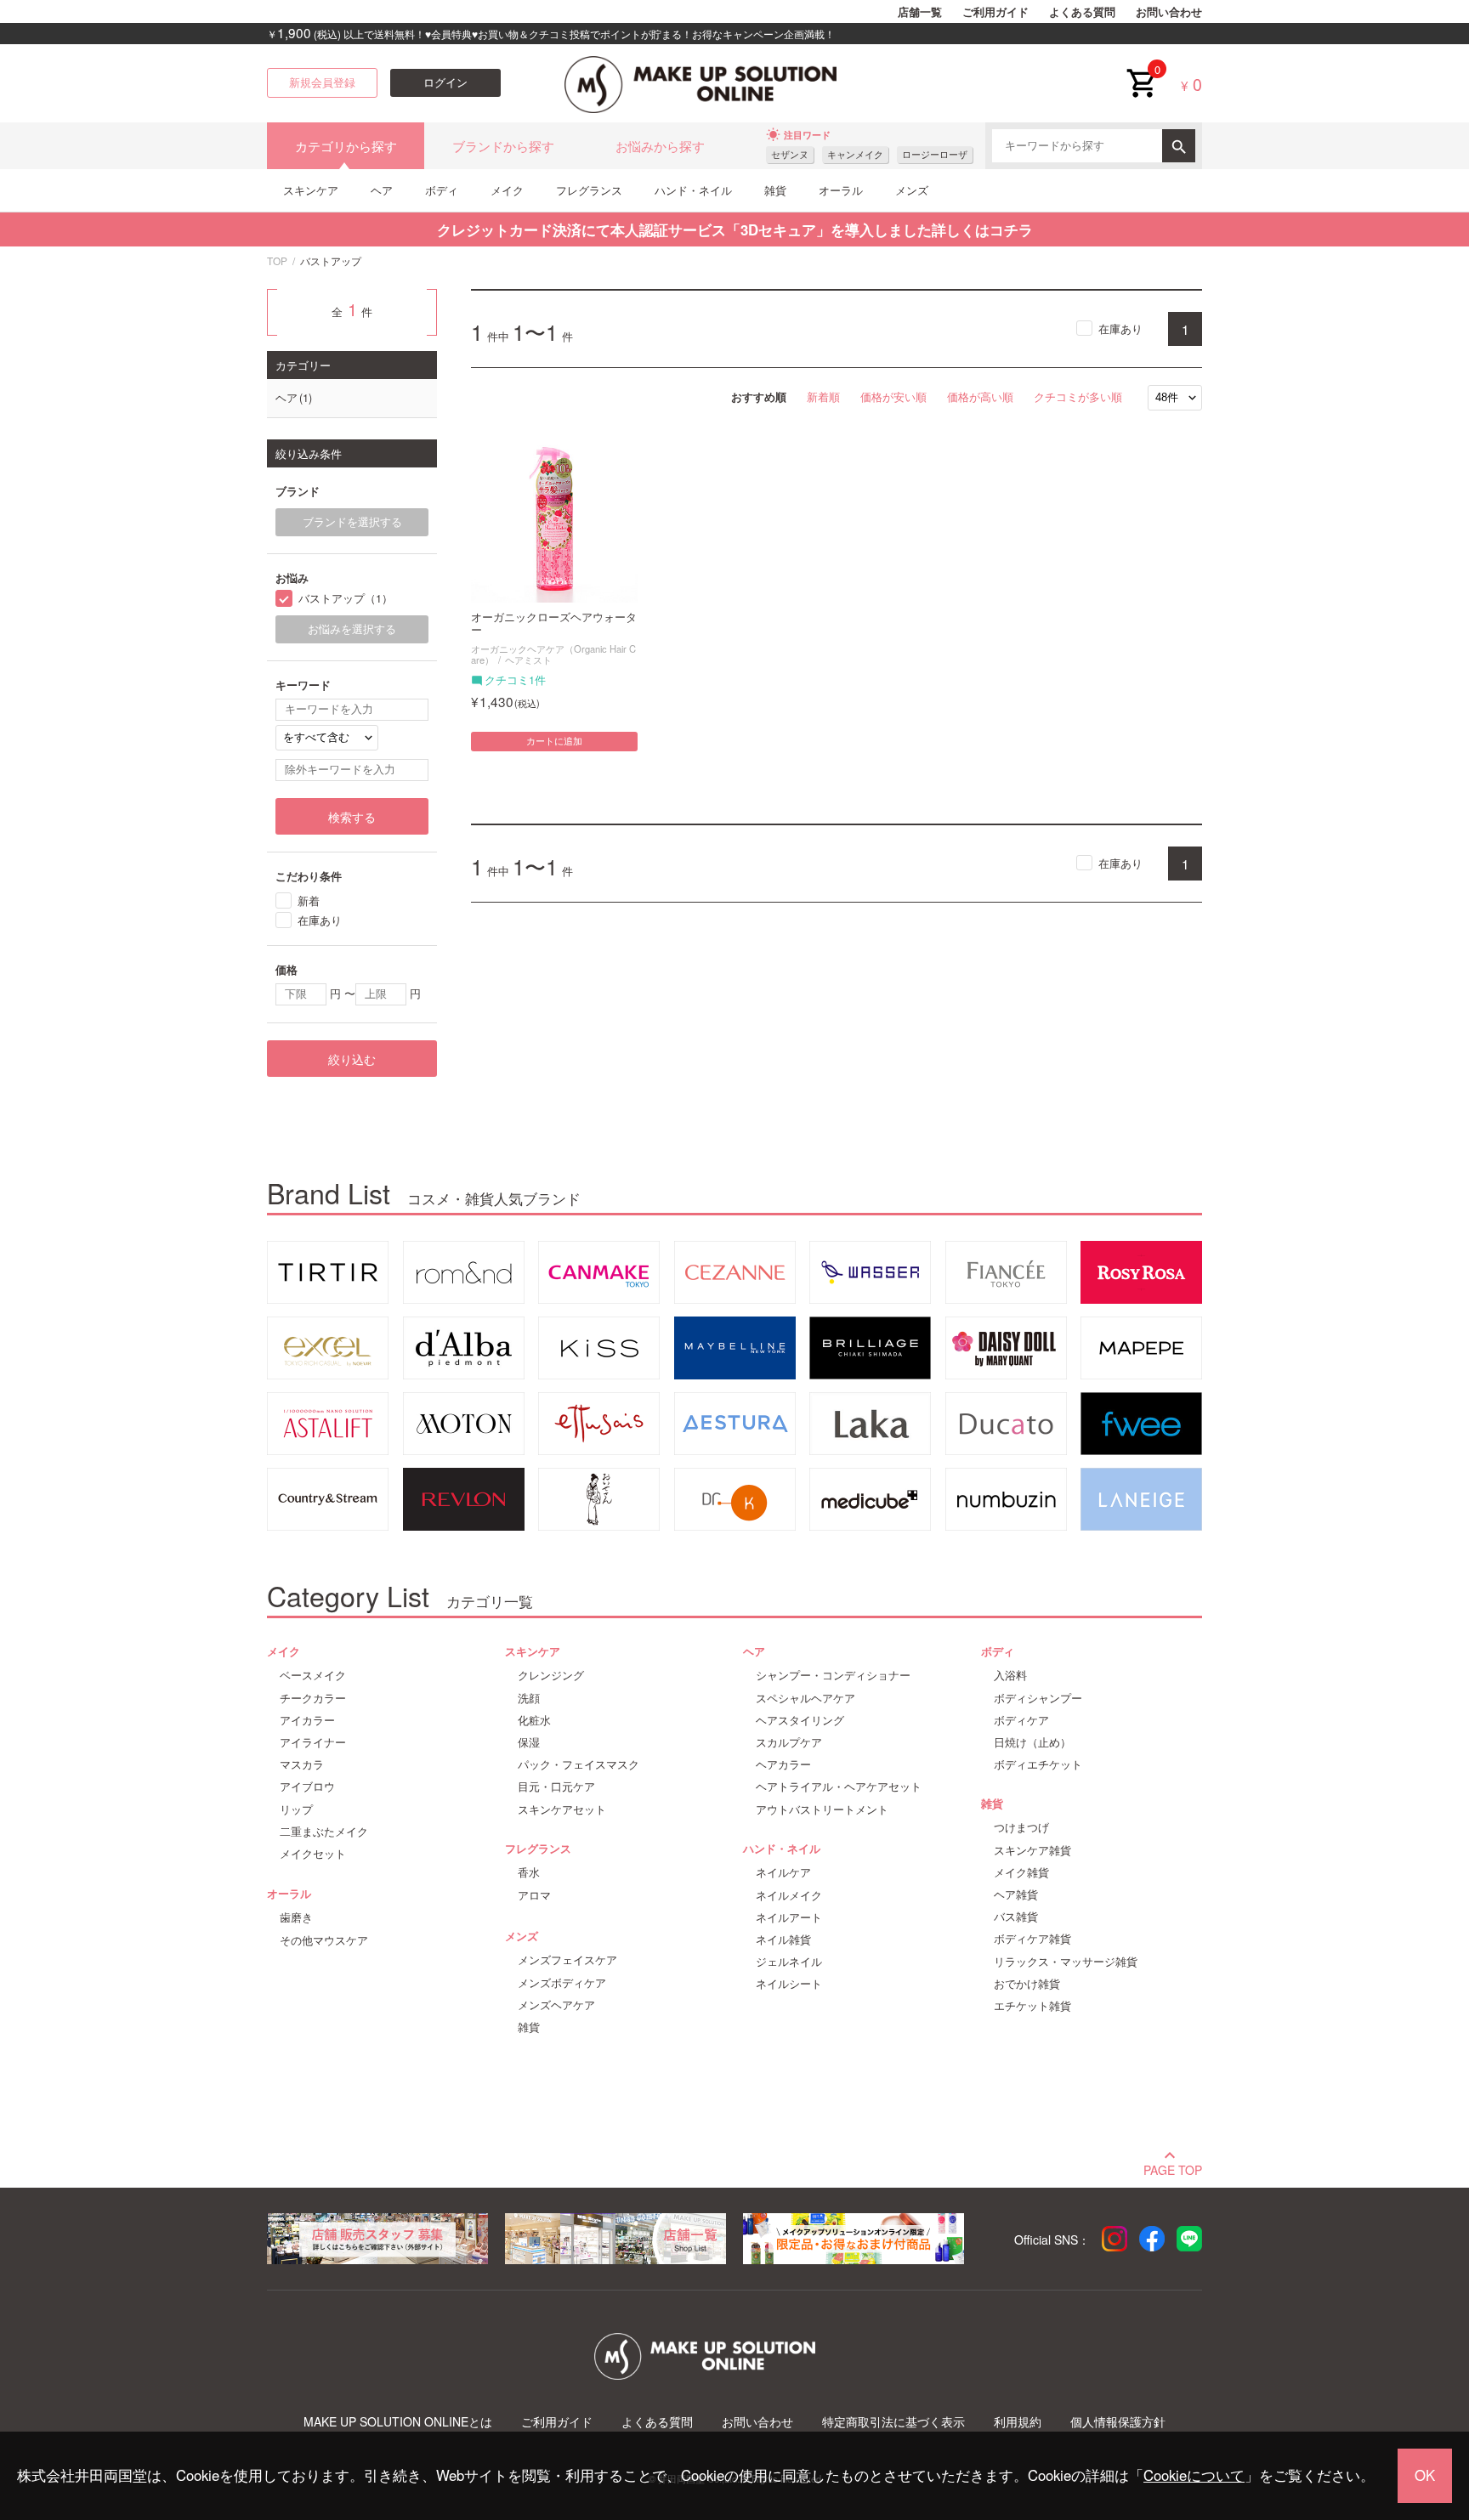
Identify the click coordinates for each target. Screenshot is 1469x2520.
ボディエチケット (1038, 1764)
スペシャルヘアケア (805, 1698)
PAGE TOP (1173, 2168)
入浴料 (1010, 1675)
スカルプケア (789, 1742)
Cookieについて (1194, 2475)
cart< (1141, 70)
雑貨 (775, 190)
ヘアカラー (783, 1764)
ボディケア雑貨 (1032, 1939)
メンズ (912, 190)
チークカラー (313, 1698)
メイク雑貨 (1021, 1872)
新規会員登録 (322, 82)
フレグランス (589, 190)
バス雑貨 (1016, 1917)
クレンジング (551, 1675)
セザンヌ (790, 154)
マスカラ (302, 1764)
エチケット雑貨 (1032, 2006)
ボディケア (1021, 1720)
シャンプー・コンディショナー (833, 1675)
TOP (277, 260)
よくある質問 (1082, 12)
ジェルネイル (789, 1962)
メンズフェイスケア (567, 1960)
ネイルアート (789, 1917)
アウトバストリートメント (822, 1809)
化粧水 (534, 1720)
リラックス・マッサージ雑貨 (1066, 1962)
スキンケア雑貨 (1032, 1850)
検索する (352, 817)
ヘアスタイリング (800, 1720)
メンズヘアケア (556, 2005)
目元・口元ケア (556, 1787)
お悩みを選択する (352, 629)
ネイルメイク (789, 1895)
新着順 (823, 396)
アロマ (534, 1895)
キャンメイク (855, 154)
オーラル (841, 190)
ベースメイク (313, 1675)
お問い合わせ (1169, 12)
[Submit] (1179, 146)
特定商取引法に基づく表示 (893, 2422)
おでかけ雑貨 (1027, 1984)
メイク (507, 190)
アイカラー (307, 1720)
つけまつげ (1021, 1827)
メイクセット (313, 1854)
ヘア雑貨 (1016, 1894)
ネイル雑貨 (783, 1940)
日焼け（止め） (1032, 1742)
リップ (296, 1809)
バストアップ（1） (346, 599)
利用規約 (1018, 2422)
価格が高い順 (980, 396)
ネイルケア (783, 1872)
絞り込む (352, 1059)
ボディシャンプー (1038, 1698)
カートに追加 (554, 741)
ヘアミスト (528, 660)
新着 (309, 900)
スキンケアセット (562, 1809)
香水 (529, 1872)
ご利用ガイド (995, 12)
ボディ (442, 190)
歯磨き (296, 1917)
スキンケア (311, 190)
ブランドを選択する (352, 522)
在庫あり (1120, 328)
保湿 (529, 1742)
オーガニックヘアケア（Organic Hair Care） (553, 654)
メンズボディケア (562, 1983)
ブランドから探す (503, 146)
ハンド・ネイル (693, 190)
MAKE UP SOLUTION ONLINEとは (398, 2422)
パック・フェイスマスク (579, 1764)
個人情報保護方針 (1118, 2422)
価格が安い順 (893, 396)
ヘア (382, 190)
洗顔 (529, 1698)
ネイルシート (789, 1984)
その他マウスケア (324, 1940)
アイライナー (313, 1742)
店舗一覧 (920, 12)
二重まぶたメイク (324, 1832)
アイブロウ (307, 1787)
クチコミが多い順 (1078, 396)
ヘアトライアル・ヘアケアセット (839, 1787)
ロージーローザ (935, 154)
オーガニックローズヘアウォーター (554, 624)
